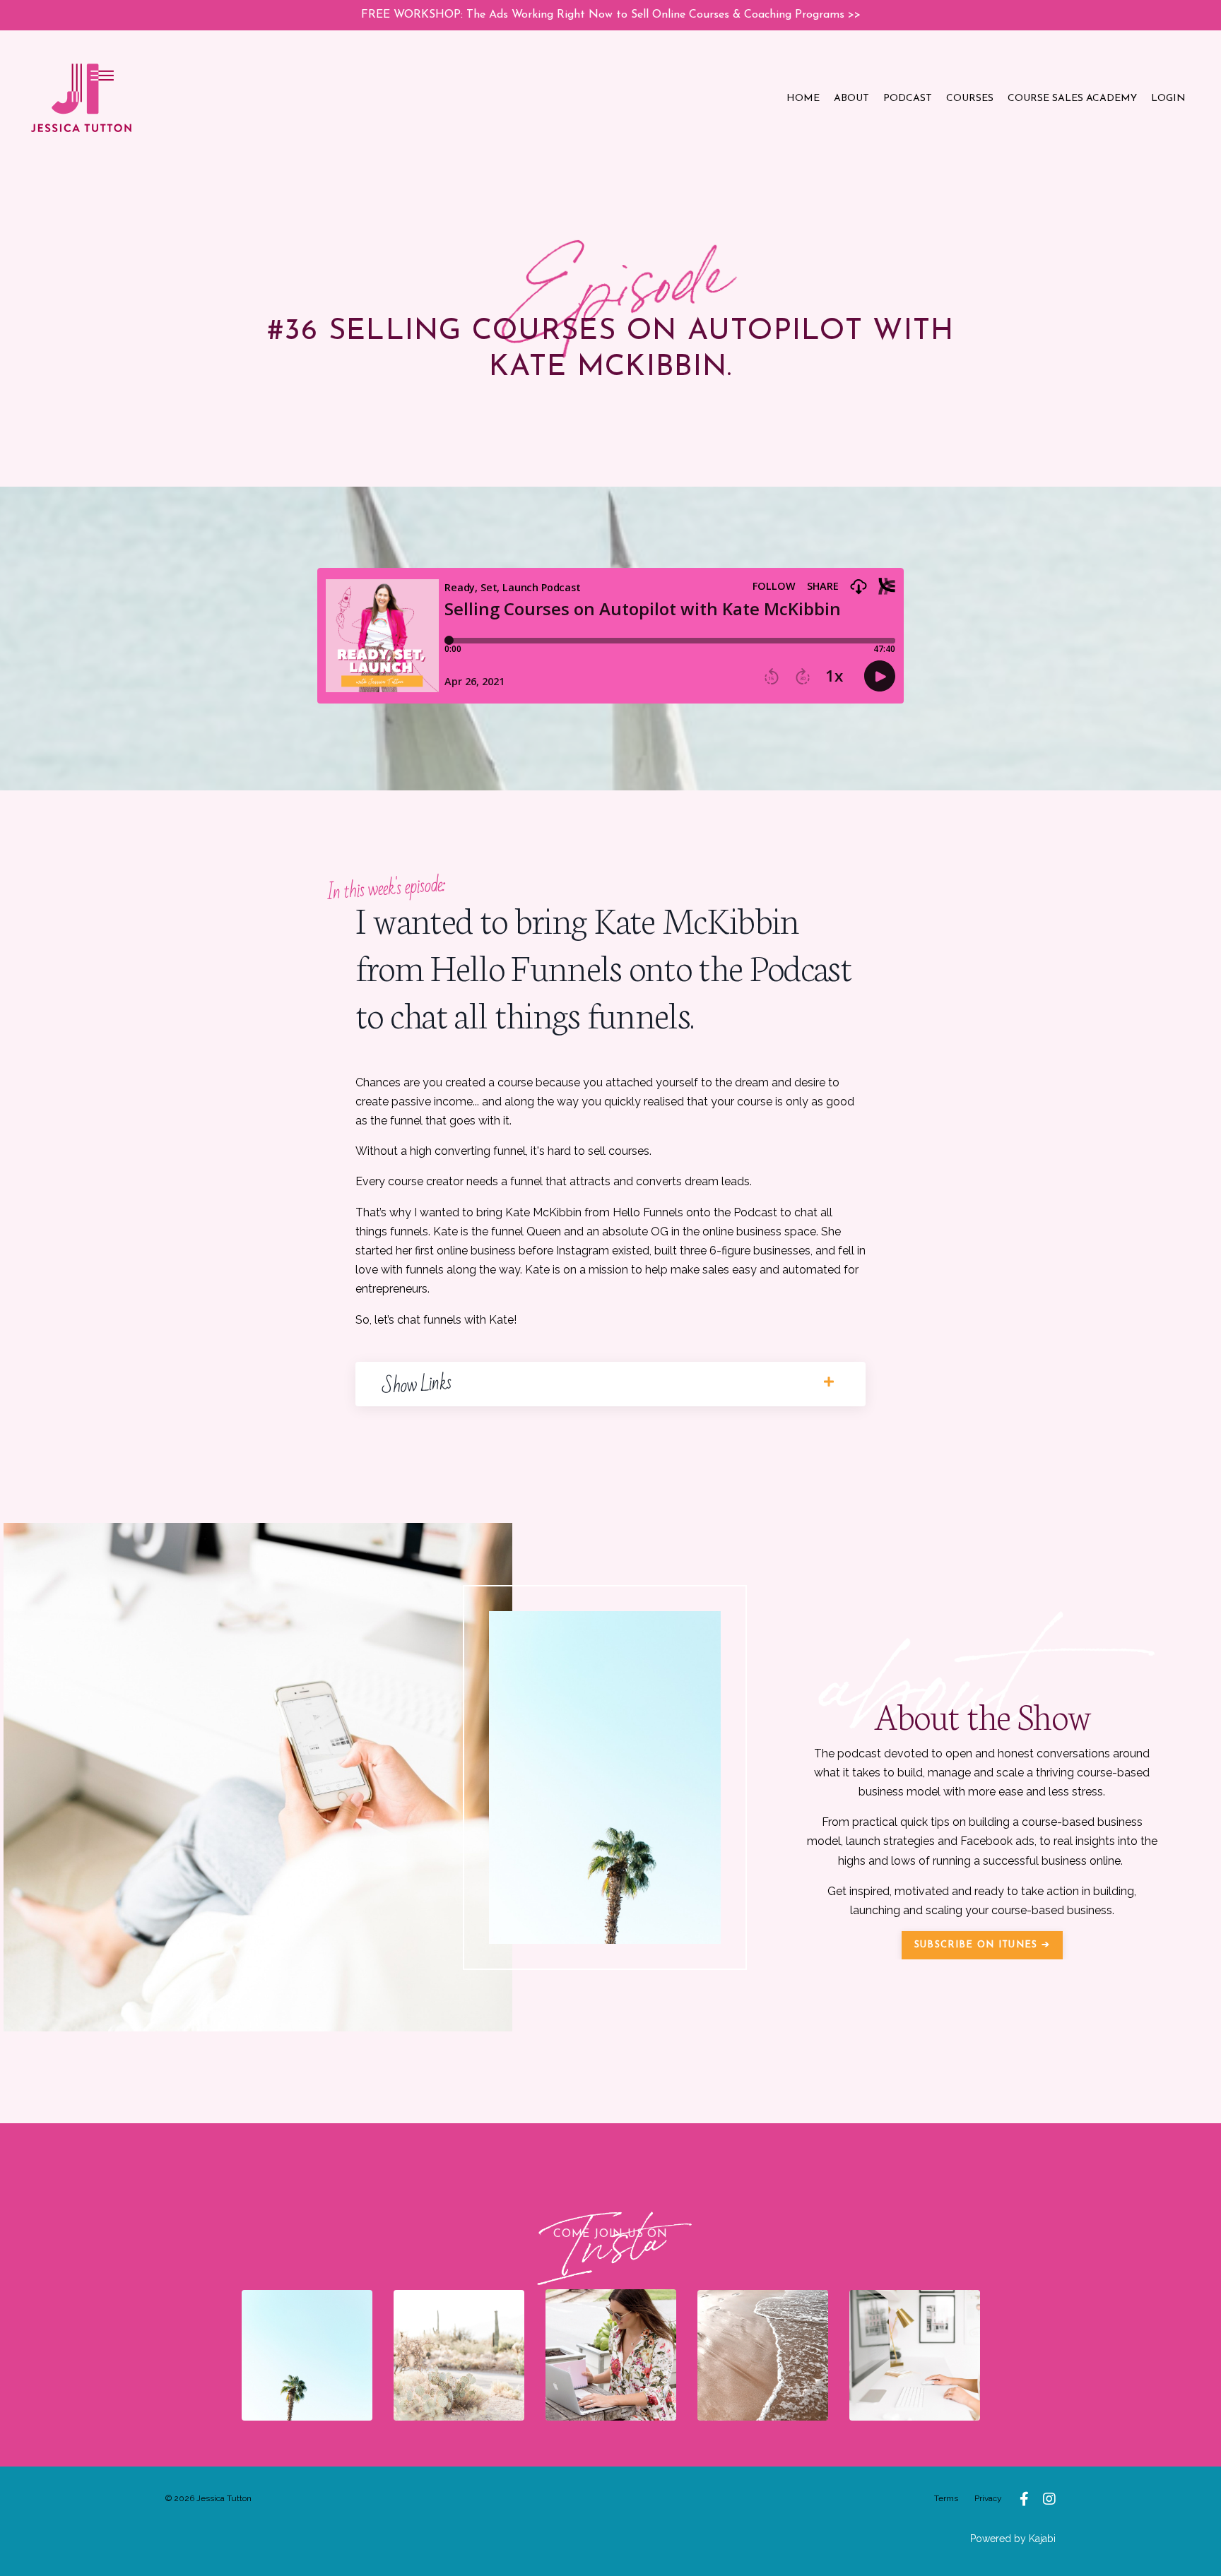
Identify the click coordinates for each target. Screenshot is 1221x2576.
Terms (946, 2498)
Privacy (988, 2498)
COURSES (970, 99)
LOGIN (1168, 99)
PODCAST (908, 99)
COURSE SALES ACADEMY (1072, 99)
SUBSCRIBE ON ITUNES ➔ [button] (982, 1945)
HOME (803, 99)
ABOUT (851, 99)
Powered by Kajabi (1013, 2539)
